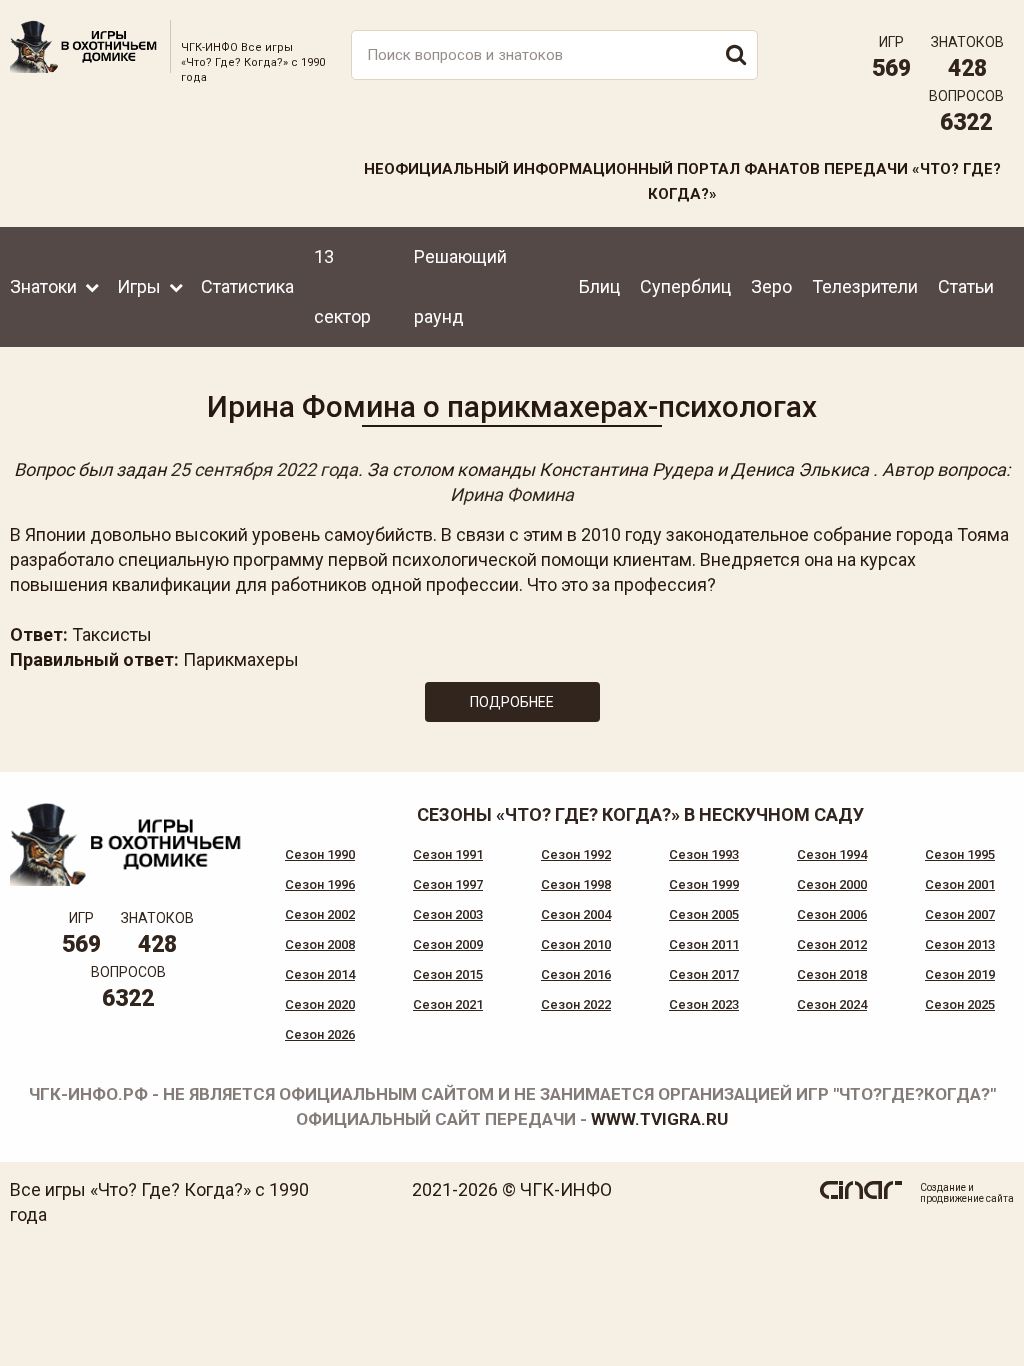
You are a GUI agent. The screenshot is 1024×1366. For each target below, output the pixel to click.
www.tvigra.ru (659, 1119)
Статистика (247, 286)
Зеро (771, 286)
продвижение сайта (967, 1198)
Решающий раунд (460, 286)
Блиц (599, 286)
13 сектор (342, 286)
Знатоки (43, 286)
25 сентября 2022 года (264, 469)
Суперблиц (685, 286)
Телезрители (865, 286)
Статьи (966, 286)
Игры (139, 286)
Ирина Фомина (512, 494)
